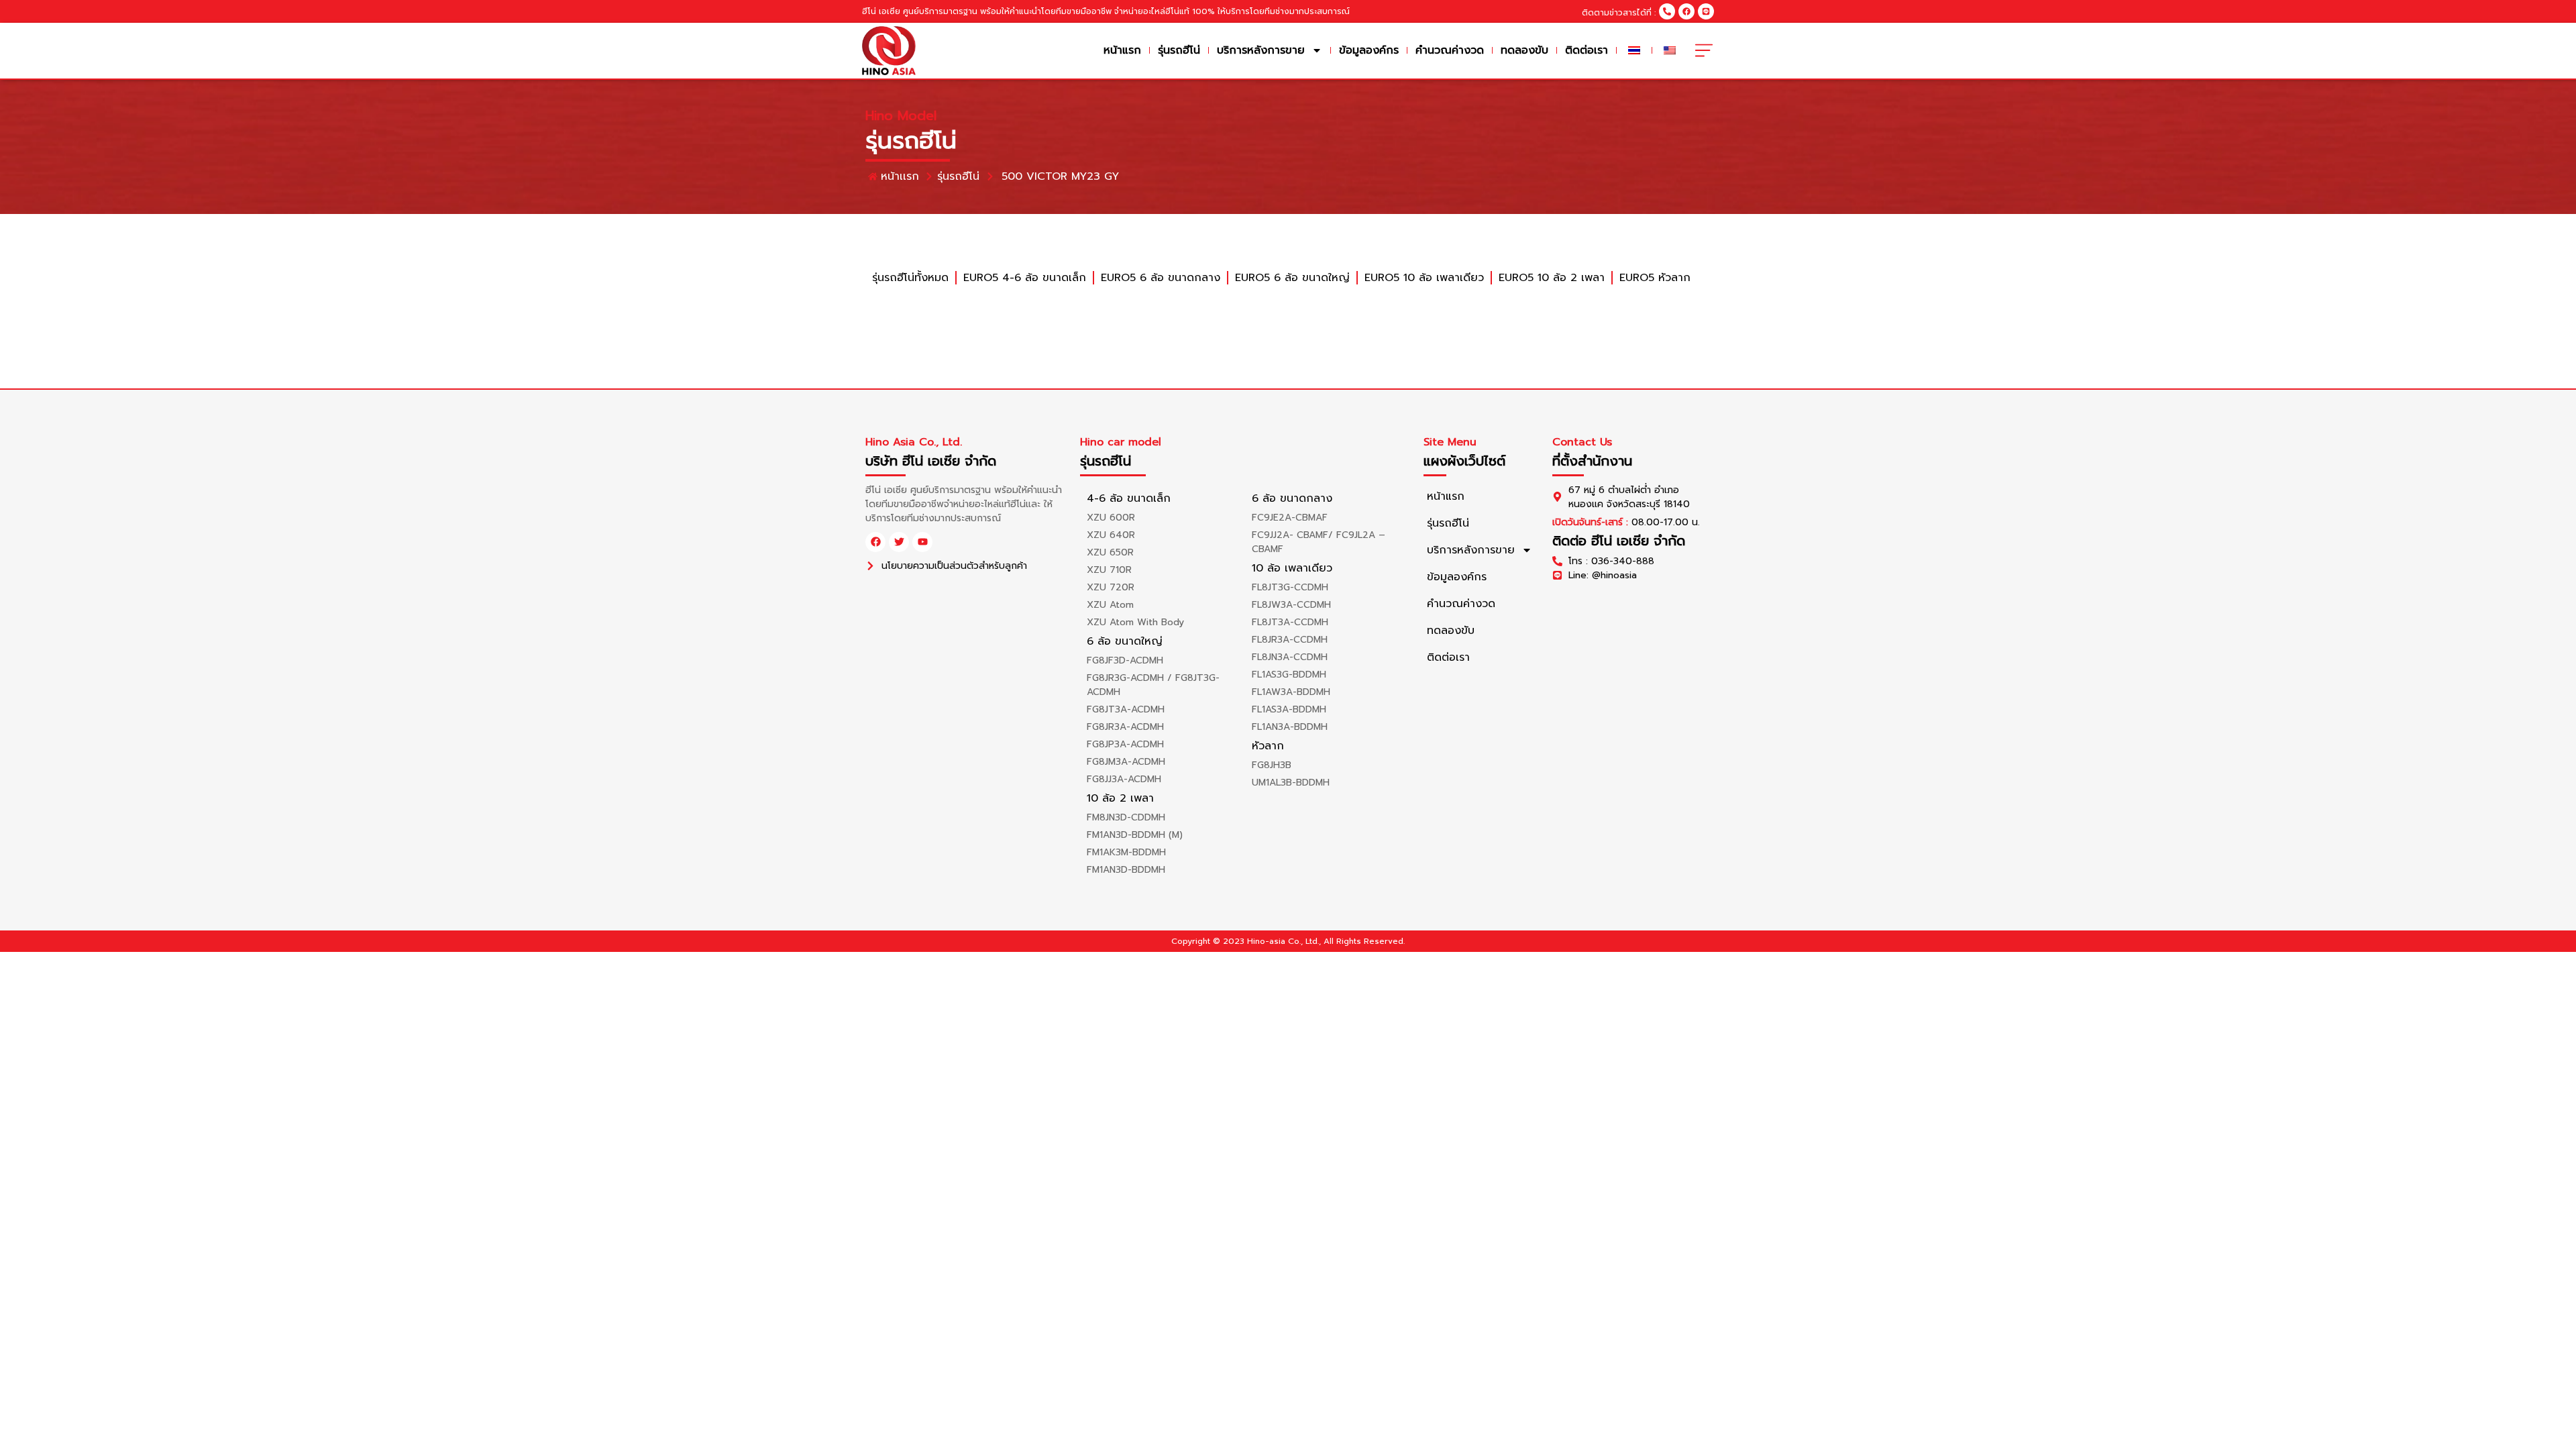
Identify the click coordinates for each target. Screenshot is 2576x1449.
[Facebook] (1686, 11)
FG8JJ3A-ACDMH (1124, 779)
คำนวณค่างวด (1450, 50)
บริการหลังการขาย (1261, 50)
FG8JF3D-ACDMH (1125, 660)
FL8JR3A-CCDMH (1290, 640)
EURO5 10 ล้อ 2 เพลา (1552, 278)
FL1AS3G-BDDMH (1289, 675)
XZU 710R (1109, 570)
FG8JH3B (1272, 765)
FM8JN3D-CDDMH (1126, 817)
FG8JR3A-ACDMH (1125, 727)
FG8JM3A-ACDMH (1126, 762)
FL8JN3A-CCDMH (1290, 657)
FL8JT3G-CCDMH (1290, 587)
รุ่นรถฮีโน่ (1179, 50)
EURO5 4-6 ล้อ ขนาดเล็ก (1025, 278)
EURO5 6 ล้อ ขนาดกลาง (1161, 278)
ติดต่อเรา (1587, 50)
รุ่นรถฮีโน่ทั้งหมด (910, 278)
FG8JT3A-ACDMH (1126, 709)
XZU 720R (1111, 587)
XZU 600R (1111, 518)
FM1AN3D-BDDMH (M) (1135, 835)
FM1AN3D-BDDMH (1126, 870)
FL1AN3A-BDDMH (1290, 727)
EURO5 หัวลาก (1655, 278)
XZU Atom (1110, 605)
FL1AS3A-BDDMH (1289, 709)
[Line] (1706, 11)
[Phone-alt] (1667, 11)
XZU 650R (1110, 552)
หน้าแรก (1122, 50)
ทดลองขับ (1524, 50)
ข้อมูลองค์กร (1369, 50)
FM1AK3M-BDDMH (1126, 852)
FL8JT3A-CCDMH (1290, 622)
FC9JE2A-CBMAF (1290, 518)
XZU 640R (1111, 535)
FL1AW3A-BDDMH (1291, 692)
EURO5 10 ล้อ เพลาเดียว (1424, 278)
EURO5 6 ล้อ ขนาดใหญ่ (1292, 278)
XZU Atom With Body (1135, 622)
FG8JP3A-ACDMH (1125, 744)
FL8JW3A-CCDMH (1291, 605)
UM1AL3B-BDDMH (1291, 783)
